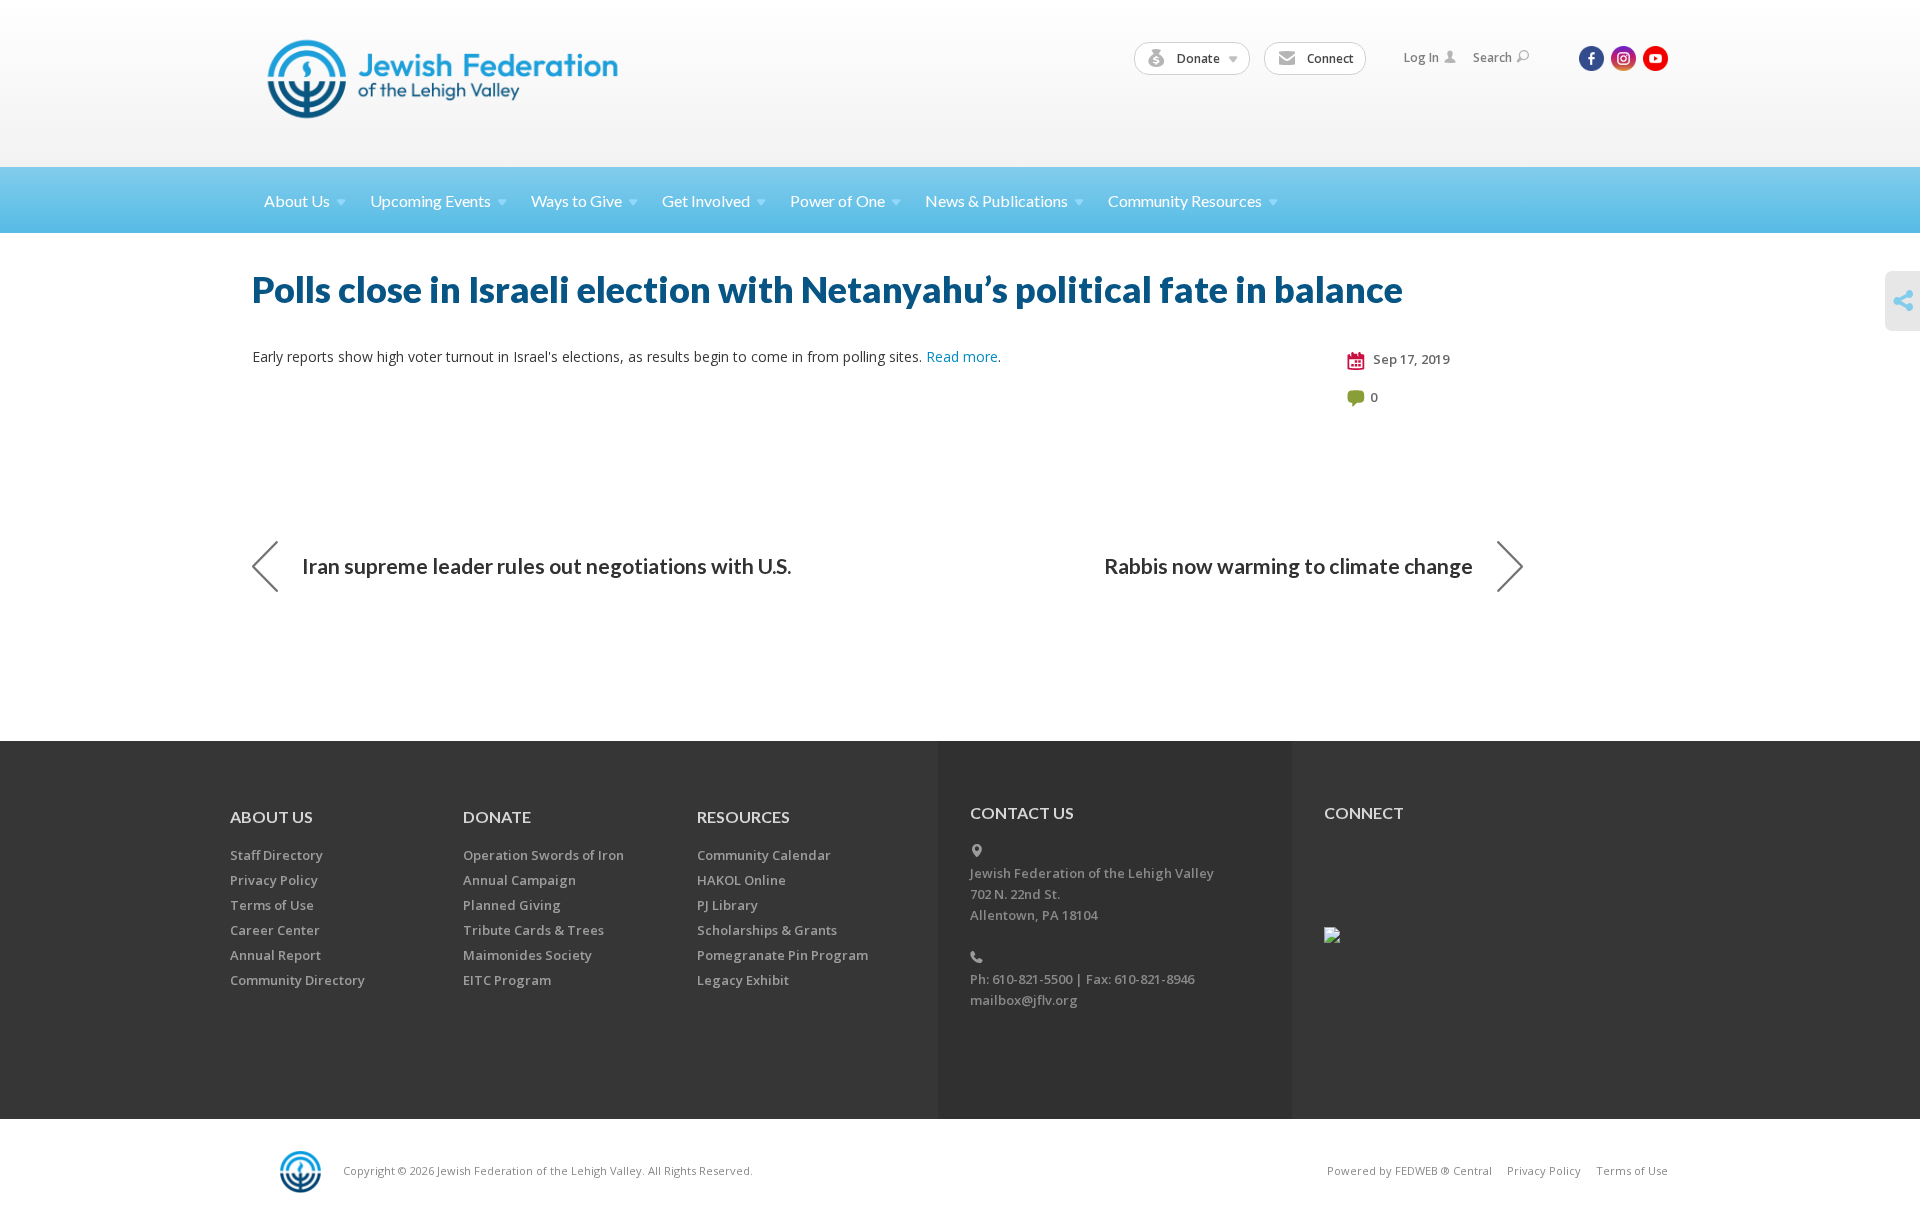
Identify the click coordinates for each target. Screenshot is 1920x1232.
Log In (1421, 57)
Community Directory (297, 980)
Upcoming (430, 200)
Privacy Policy (274, 880)
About (297, 200)
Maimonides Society (527, 955)
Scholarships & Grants (767, 930)
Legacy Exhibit (743, 980)
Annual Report (275, 955)
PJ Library (727, 905)
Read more (962, 356)
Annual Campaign (519, 880)
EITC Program (507, 980)
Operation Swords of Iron (543, 855)
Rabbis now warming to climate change (1288, 565)
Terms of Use (272, 905)
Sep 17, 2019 (1409, 359)
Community (1185, 200)
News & (996, 200)
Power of (837, 200)
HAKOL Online (741, 880)
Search (1492, 57)
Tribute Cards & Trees (533, 930)
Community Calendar (764, 855)
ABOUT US (271, 816)
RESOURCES (743, 816)
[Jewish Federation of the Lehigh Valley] (447, 82)
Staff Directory (276, 855)
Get (706, 200)
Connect (1329, 58)
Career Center (275, 930)
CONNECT (1364, 812)
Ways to (576, 200)
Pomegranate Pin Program (782, 955)
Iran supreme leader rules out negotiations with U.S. (546, 565)
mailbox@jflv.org (1024, 1000)
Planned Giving (512, 905)
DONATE (497, 816)
